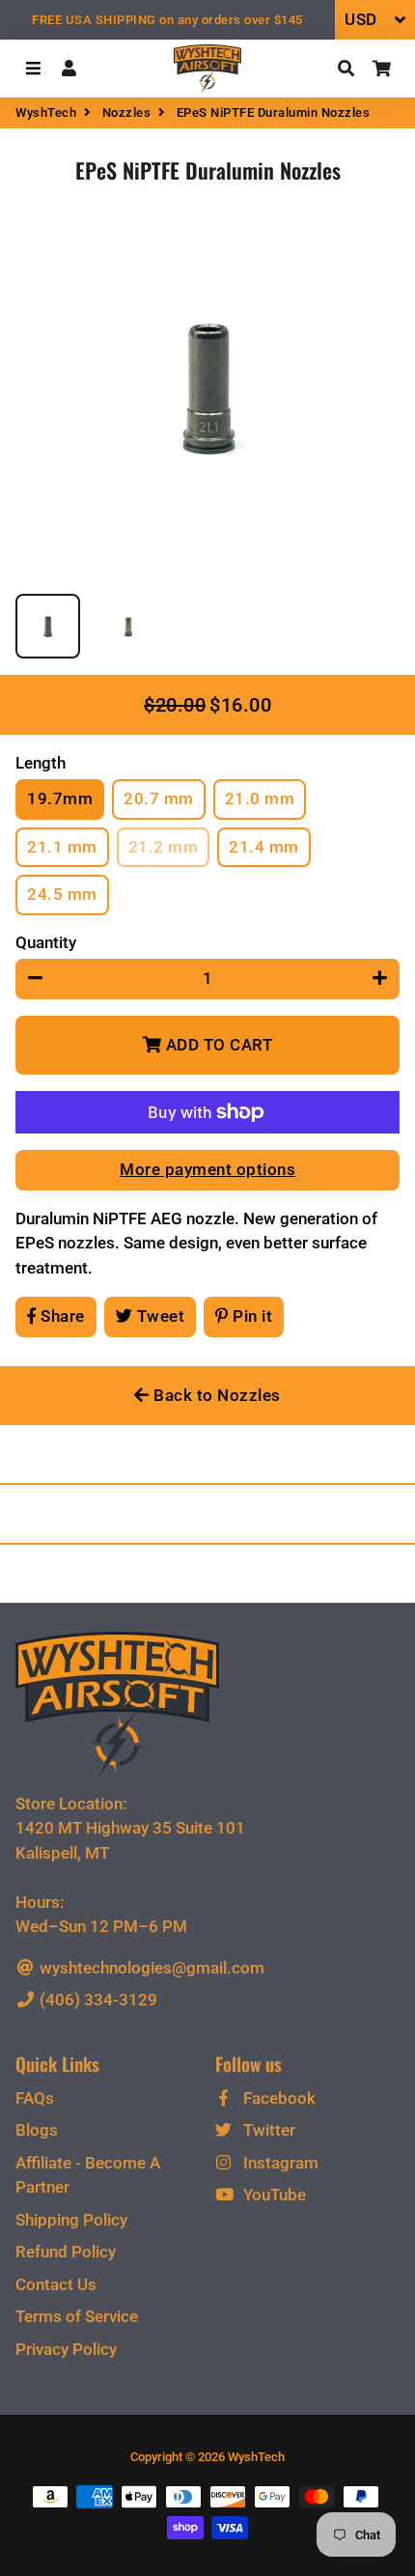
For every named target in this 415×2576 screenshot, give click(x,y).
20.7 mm (159, 798)
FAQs (35, 2098)
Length (41, 763)
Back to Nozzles (215, 1395)
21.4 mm (264, 847)
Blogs (37, 2130)
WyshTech (46, 112)
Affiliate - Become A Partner (88, 2175)
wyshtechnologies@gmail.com (150, 1968)
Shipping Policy (71, 2220)
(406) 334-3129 (97, 2000)
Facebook (277, 2098)
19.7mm (60, 798)
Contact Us (56, 2284)
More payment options (207, 1169)
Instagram (279, 2163)
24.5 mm (62, 894)
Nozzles (127, 112)
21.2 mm (164, 847)
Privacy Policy (66, 2349)
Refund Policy (66, 2252)
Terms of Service (77, 2316)
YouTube (273, 2195)
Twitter (267, 2130)
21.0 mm (260, 798)
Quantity (46, 942)
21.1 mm (62, 847)
